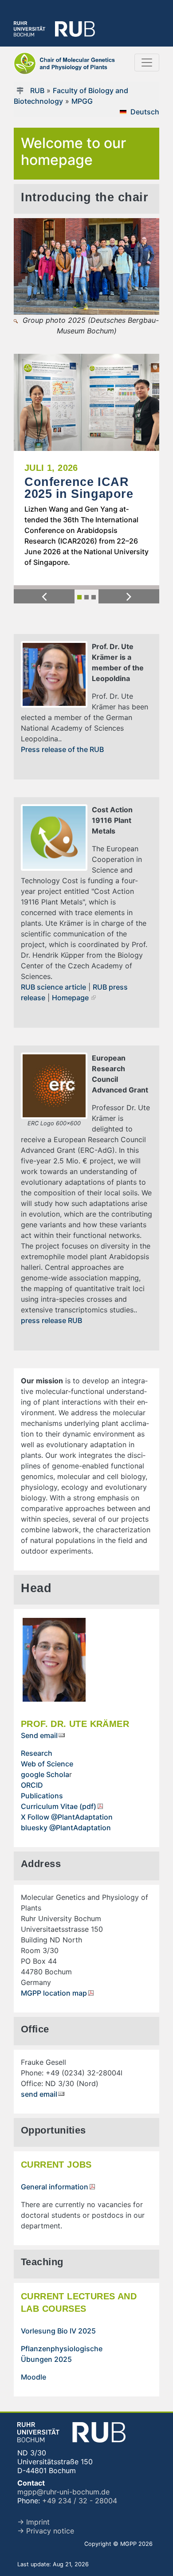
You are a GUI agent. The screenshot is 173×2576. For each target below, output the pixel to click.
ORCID (32, 1785)
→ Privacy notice (46, 2531)
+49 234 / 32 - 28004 (80, 2501)
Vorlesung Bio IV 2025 (58, 2331)
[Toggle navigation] (147, 63)
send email (39, 2094)
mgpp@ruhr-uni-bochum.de (63, 2492)
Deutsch (145, 112)
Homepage (70, 998)
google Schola (45, 1774)
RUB (37, 90)
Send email (39, 1735)
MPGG (82, 101)
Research (37, 1753)
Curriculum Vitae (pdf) (59, 1806)
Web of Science (47, 1764)
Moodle (33, 2377)
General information (55, 2187)
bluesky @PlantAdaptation (66, 1828)
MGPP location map (54, 1993)
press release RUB (51, 1320)
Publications (42, 1796)
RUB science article (53, 987)
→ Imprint (33, 2522)
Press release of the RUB (62, 749)
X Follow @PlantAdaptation (67, 1817)
